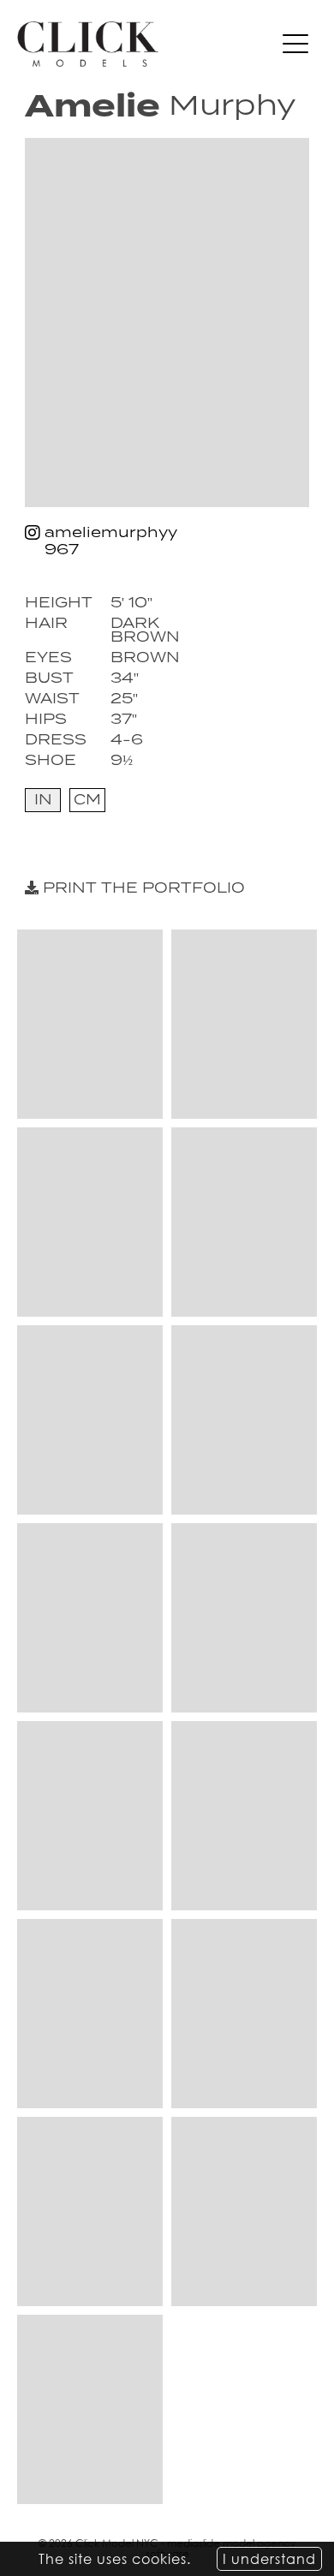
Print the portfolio (142, 888)
